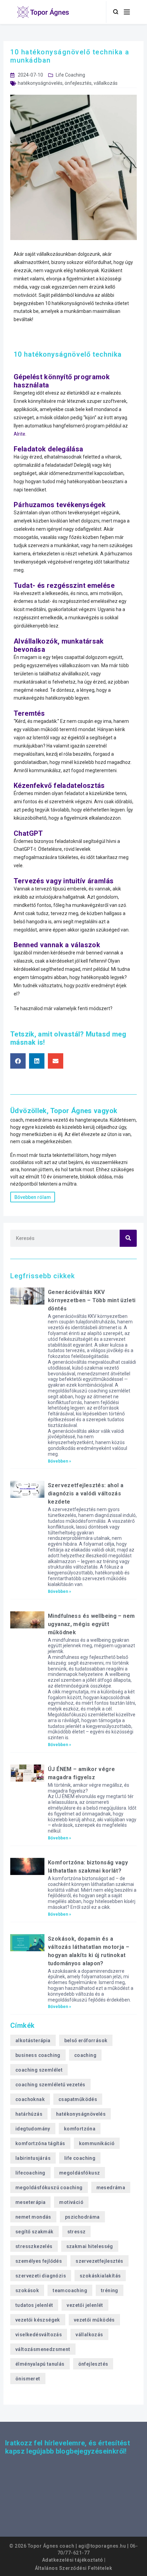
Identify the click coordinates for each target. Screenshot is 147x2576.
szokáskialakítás (100, 2276)
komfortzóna (80, 2129)
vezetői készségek (38, 2320)
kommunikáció (97, 2143)
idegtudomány (33, 2129)
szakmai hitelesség (90, 2246)
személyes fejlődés (39, 2261)
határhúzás (29, 2114)
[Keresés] (128, 1238)
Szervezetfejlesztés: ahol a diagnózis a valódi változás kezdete (86, 1494)
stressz (77, 2232)
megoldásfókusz (80, 2173)
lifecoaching (30, 2173)
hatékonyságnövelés (40, 83)
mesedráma (111, 2188)
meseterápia (30, 2202)
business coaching (38, 2055)
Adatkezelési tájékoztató (73, 2560)
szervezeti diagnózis (41, 2276)
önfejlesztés (78, 83)
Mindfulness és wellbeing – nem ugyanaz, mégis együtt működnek (91, 1624)
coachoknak (30, 2099)
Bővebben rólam (33, 1197)
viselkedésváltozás (39, 2335)
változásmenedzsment (43, 2349)
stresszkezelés (34, 2246)
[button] (18, 1061)
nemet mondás (33, 2217)
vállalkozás (106, 83)
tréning (110, 2290)
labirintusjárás (33, 2158)
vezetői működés (94, 2320)
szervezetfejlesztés (99, 2261)
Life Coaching (70, 75)
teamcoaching (70, 2290)
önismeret (28, 2379)
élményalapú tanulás (40, 2364)
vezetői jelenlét (85, 2305)
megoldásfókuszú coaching (49, 2188)
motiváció (71, 2202)
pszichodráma (82, 2217)
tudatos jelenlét (34, 2305)
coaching (85, 2055)
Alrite (19, 434)
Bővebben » (59, 1461)
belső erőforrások (86, 2040)
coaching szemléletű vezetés (50, 2085)
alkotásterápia (33, 2040)
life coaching (80, 2158)
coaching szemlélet (39, 2070)
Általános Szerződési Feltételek (74, 2568)
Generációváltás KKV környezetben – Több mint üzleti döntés (92, 1300)
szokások (27, 2290)
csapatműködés (78, 2099)
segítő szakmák (35, 2232)
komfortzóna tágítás (40, 2143)
